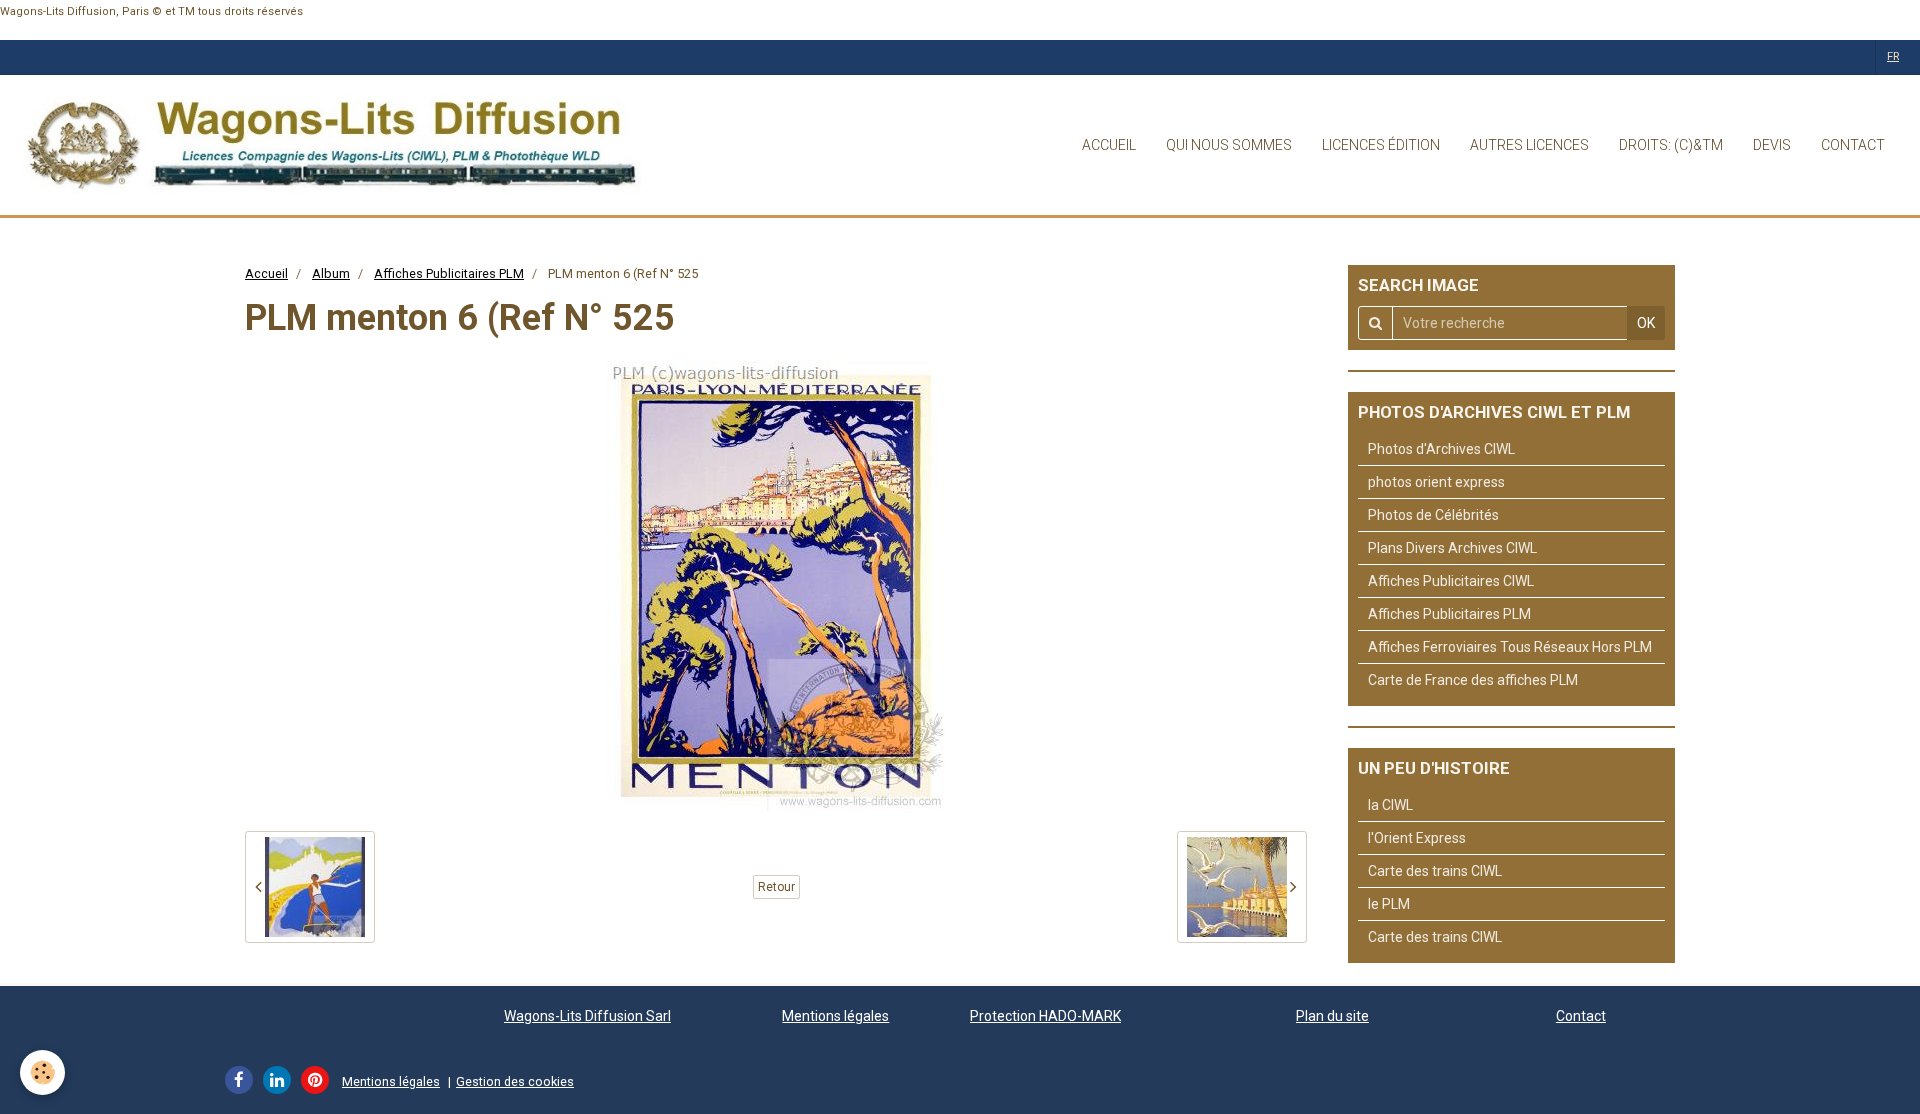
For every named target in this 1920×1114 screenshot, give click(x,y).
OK (1646, 323)
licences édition (1381, 145)
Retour (776, 887)
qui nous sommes (1229, 145)
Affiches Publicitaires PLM (449, 273)
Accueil (266, 273)
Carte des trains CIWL (1435, 871)
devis (1772, 145)
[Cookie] (42, 1072)
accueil (1109, 145)
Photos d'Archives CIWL (1441, 449)
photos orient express (1436, 482)
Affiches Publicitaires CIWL (1451, 581)
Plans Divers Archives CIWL (1452, 548)
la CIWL (1390, 805)
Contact (1581, 1016)
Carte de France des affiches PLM (1473, 680)
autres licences (1529, 145)
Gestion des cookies (515, 1081)
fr (1893, 56)
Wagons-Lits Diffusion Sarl (587, 1016)
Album (331, 273)
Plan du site (1332, 1016)
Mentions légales (835, 1016)
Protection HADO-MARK (1045, 1016)
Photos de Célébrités (1433, 515)
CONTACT (1853, 145)
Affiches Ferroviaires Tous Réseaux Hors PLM (1510, 647)
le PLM (1389, 904)
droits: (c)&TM (1671, 145)
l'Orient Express (1417, 838)
